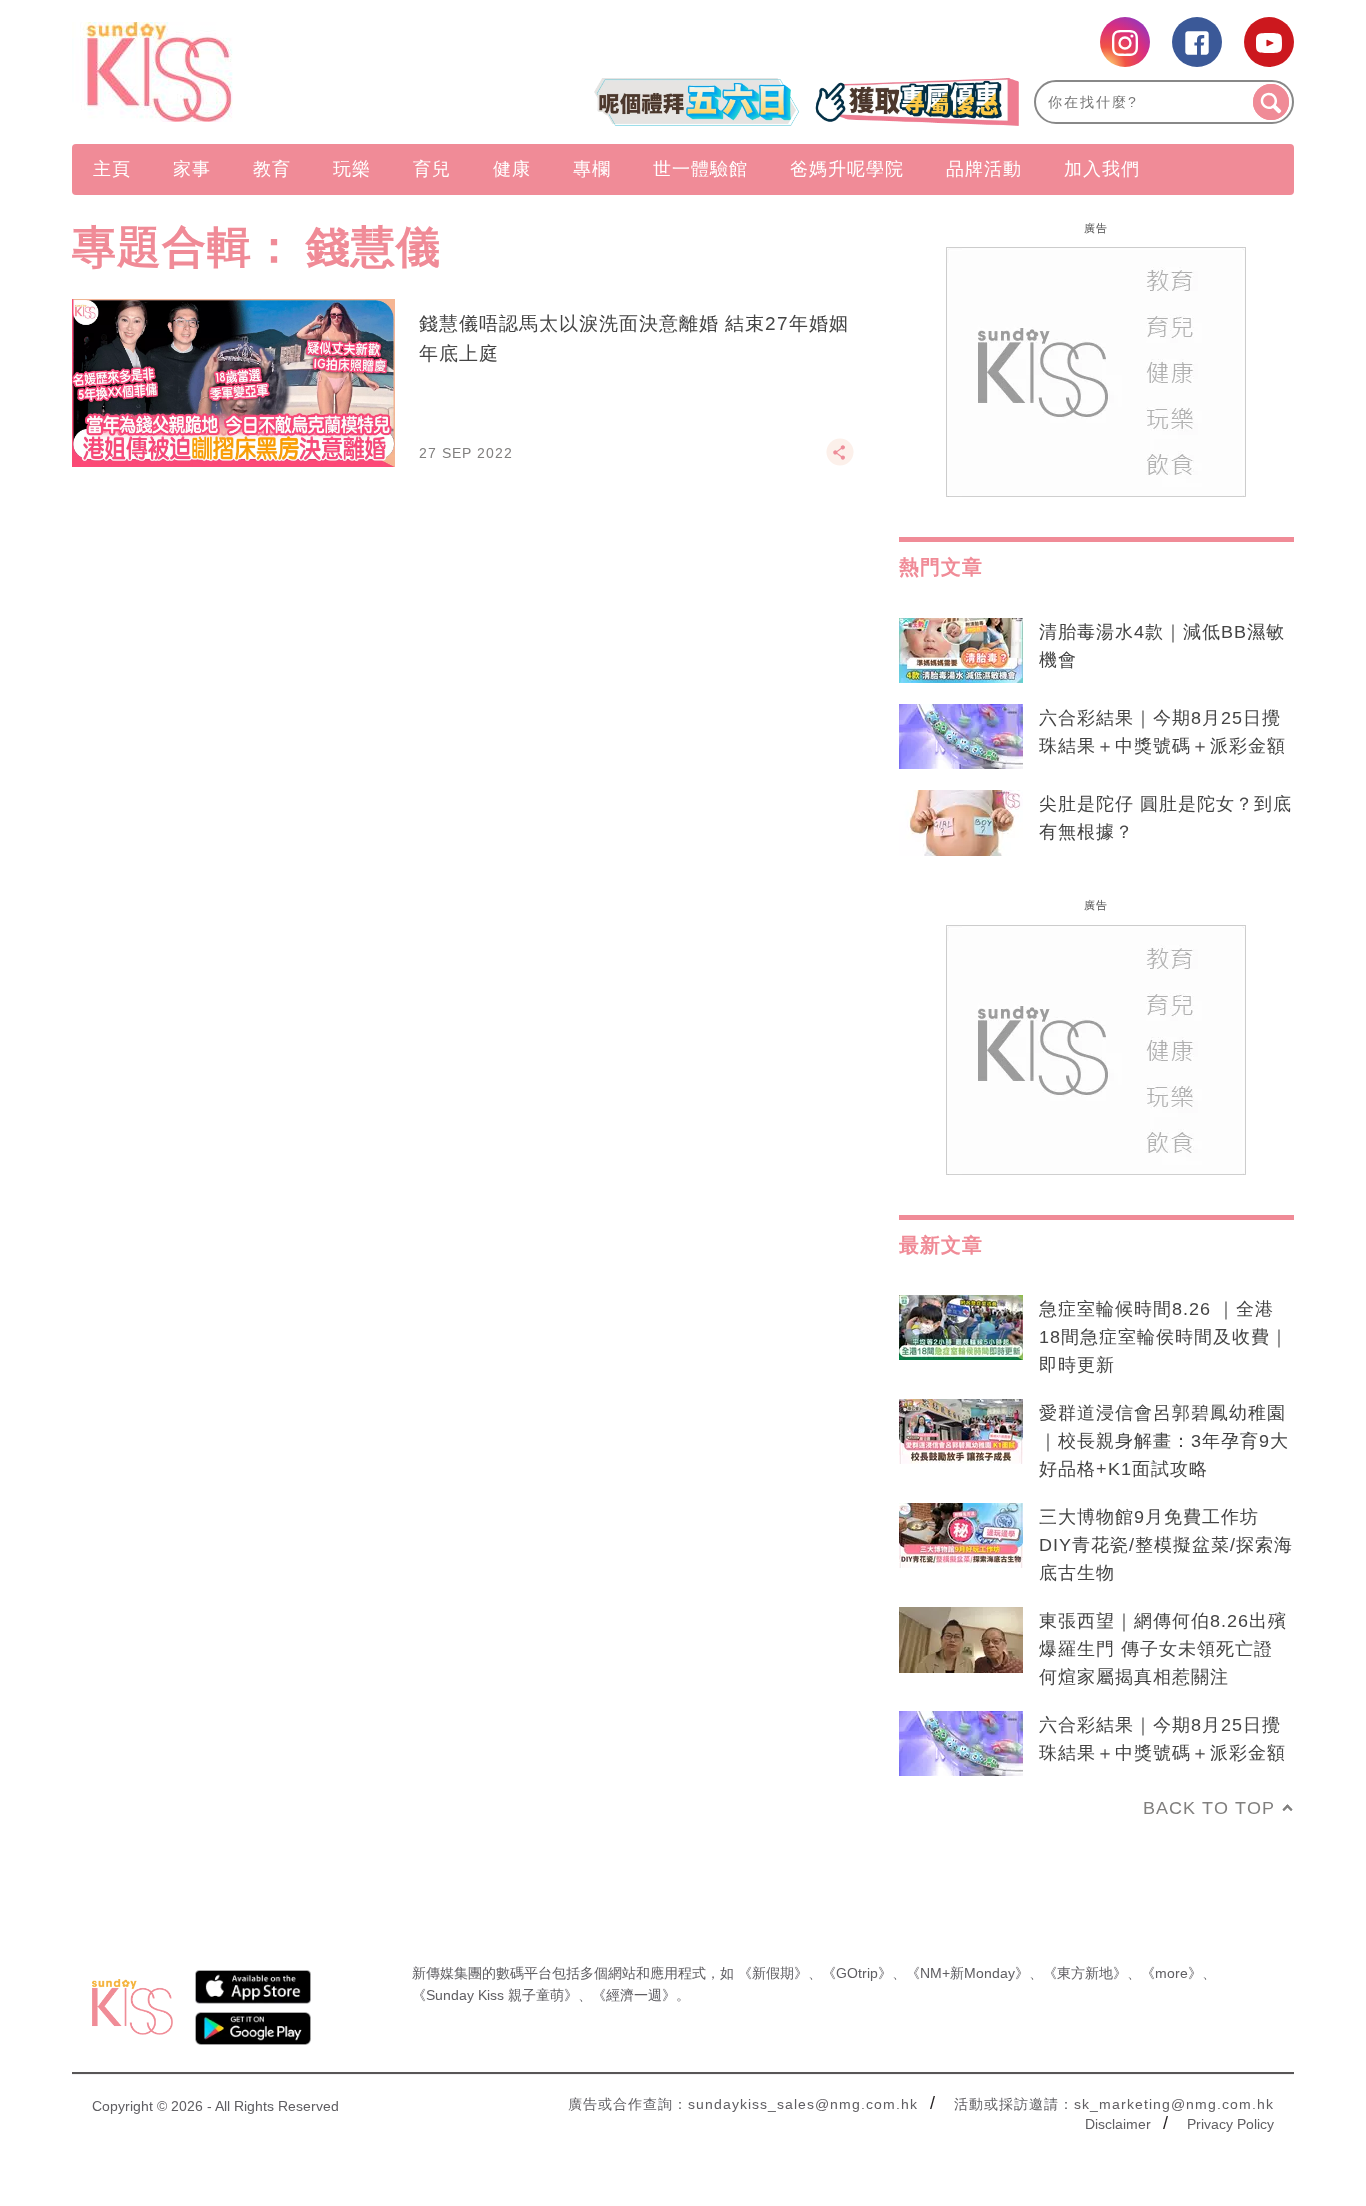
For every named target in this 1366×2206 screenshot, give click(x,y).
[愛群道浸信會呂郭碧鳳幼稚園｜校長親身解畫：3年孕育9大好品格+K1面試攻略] (961, 1432)
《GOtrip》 (857, 1973)
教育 (272, 169)
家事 (192, 169)
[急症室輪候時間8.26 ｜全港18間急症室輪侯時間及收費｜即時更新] (961, 1328)
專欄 (592, 169)
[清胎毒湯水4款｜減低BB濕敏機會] (961, 651)
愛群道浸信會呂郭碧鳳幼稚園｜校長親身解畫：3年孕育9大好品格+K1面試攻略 (1164, 1441)
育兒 (432, 169)
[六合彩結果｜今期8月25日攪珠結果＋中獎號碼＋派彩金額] (961, 737)
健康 (512, 169)
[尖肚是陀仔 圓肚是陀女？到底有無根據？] (961, 823)
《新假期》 (773, 1973)
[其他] (840, 461)
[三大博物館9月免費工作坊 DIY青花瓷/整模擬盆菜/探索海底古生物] (961, 1536)
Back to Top (1209, 1808)
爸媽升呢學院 (847, 169)
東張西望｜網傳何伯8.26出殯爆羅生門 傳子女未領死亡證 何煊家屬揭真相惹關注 (1163, 1649)
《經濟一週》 (634, 1995)
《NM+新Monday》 (967, 1973)
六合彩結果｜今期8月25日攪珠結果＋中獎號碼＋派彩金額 (1162, 732)
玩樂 (352, 169)
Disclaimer (1118, 2124)
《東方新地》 (1085, 1973)
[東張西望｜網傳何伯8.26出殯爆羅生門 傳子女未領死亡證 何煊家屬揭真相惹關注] (961, 1640)
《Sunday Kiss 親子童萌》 (495, 1995)
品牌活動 (984, 169)
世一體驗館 (700, 169)
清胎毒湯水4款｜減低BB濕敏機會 (1162, 646)
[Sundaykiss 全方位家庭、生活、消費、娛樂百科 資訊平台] (255, 72)
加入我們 (1102, 169)
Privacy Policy (1230, 2124)
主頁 (112, 169)
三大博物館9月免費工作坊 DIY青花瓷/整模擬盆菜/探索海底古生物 (1166, 1545)
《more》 (1171, 1973)
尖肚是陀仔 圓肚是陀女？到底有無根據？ (1165, 818)
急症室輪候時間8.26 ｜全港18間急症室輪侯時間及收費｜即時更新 (1164, 1337)
